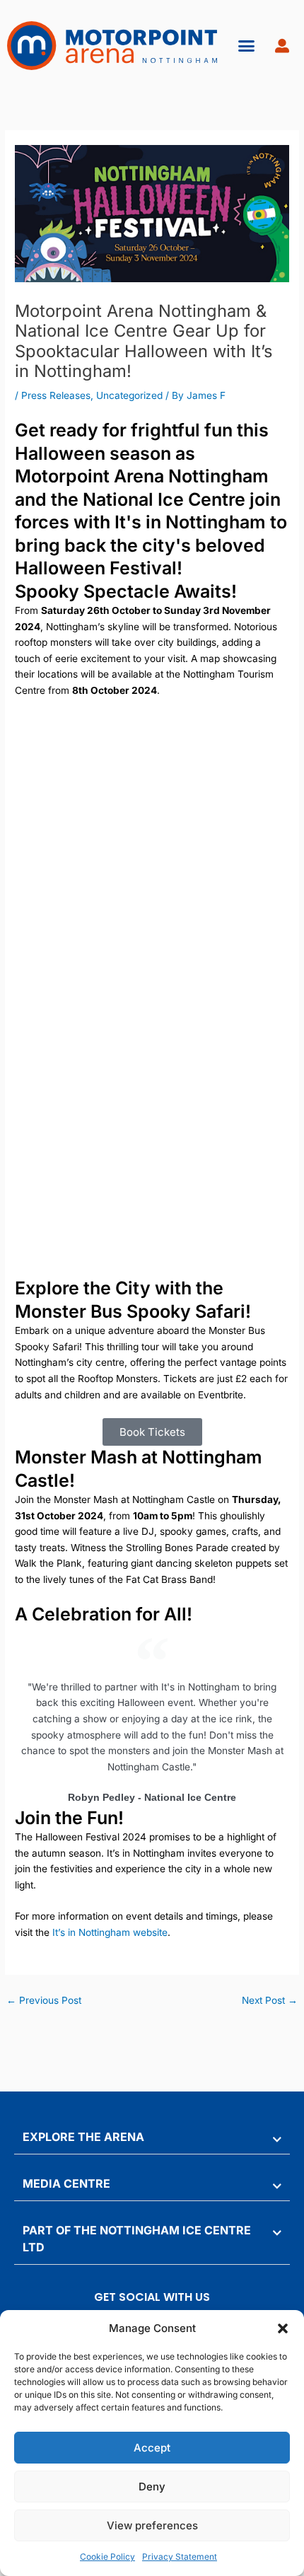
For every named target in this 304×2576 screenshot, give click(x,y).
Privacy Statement (180, 2557)
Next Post (270, 2000)
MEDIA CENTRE (66, 2183)
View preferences (152, 2525)
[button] (283, 2328)
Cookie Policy (107, 2557)
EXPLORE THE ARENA (83, 2137)
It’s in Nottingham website (110, 1932)
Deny (152, 2487)
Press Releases (56, 395)
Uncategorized (129, 395)
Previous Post (44, 2000)
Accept (152, 2448)
